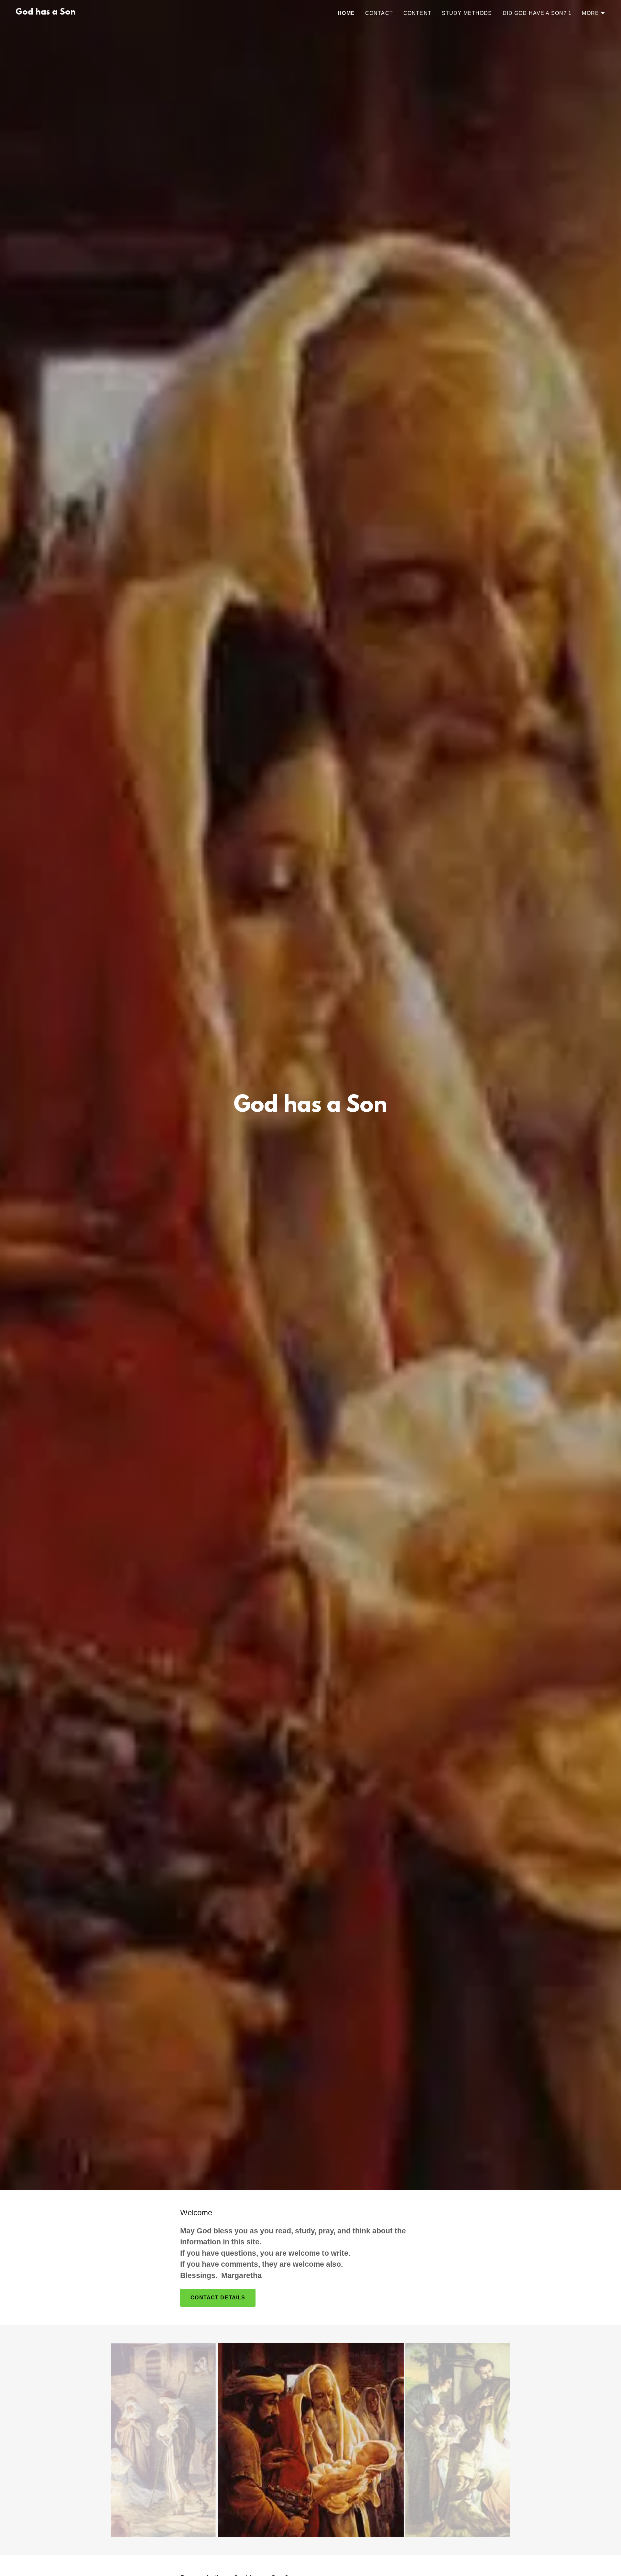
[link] (46, 13)
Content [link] (417, 13)
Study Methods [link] (467, 13)
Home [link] (346, 13)
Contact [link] (379, 13)
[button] (594, 13)
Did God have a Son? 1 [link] (537, 13)
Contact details (218, 2298)
